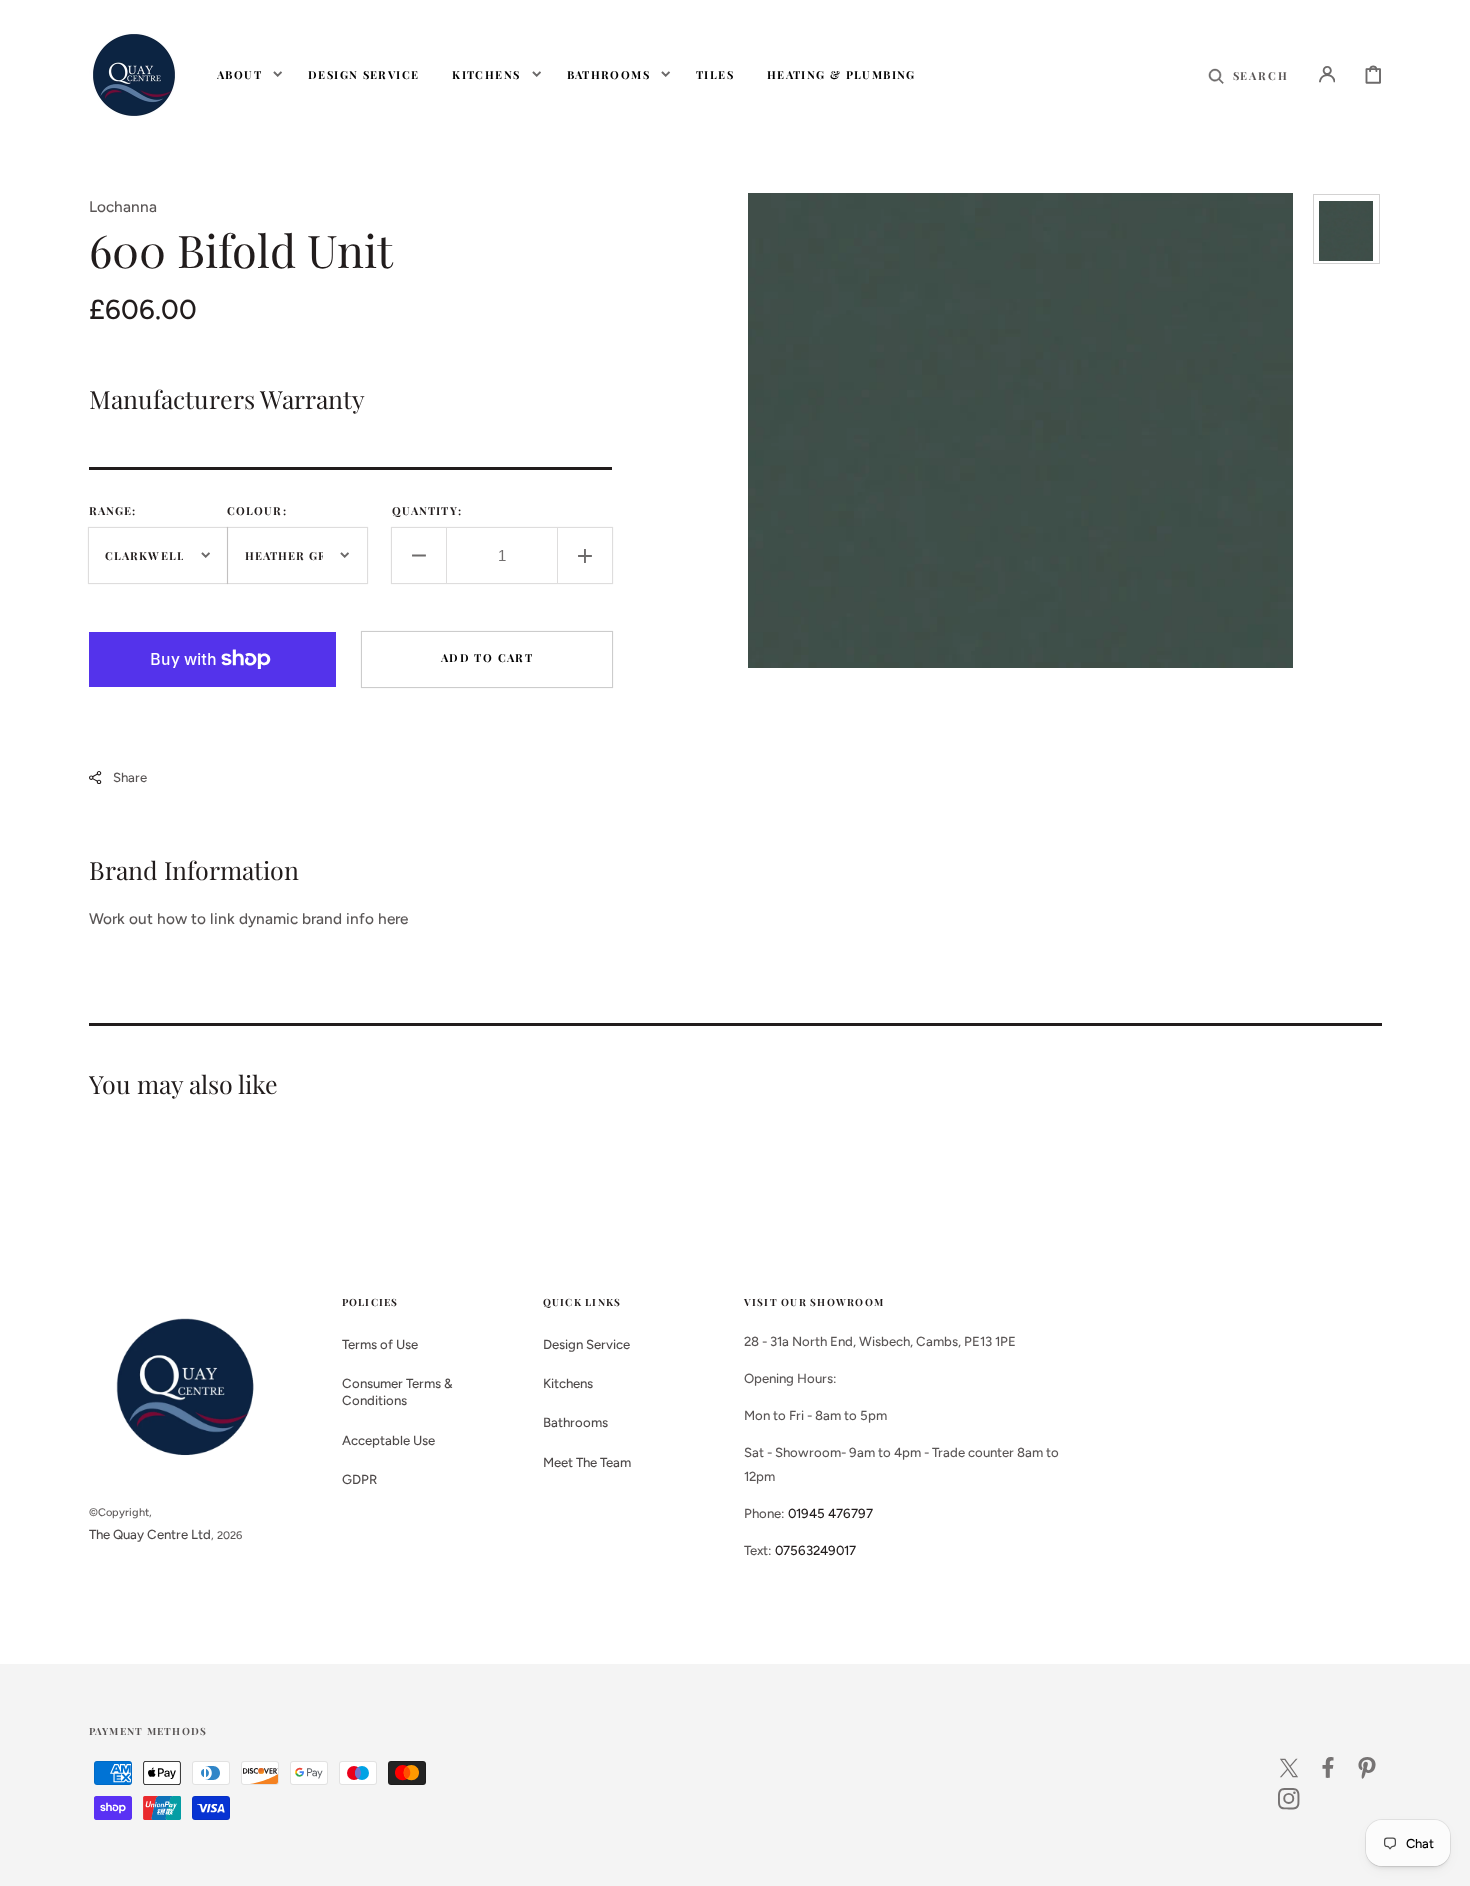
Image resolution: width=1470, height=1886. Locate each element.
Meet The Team (587, 1462)
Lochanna (123, 206)
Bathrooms (575, 1422)
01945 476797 (830, 1513)
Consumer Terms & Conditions (397, 1391)
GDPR (359, 1479)
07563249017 (815, 1550)
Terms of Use (380, 1344)
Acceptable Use (388, 1440)
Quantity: (427, 510)
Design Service (586, 1344)
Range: (113, 510)
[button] (1248, 74)
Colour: (257, 510)
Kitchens (568, 1383)
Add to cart (487, 657)
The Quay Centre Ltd (150, 1534)
